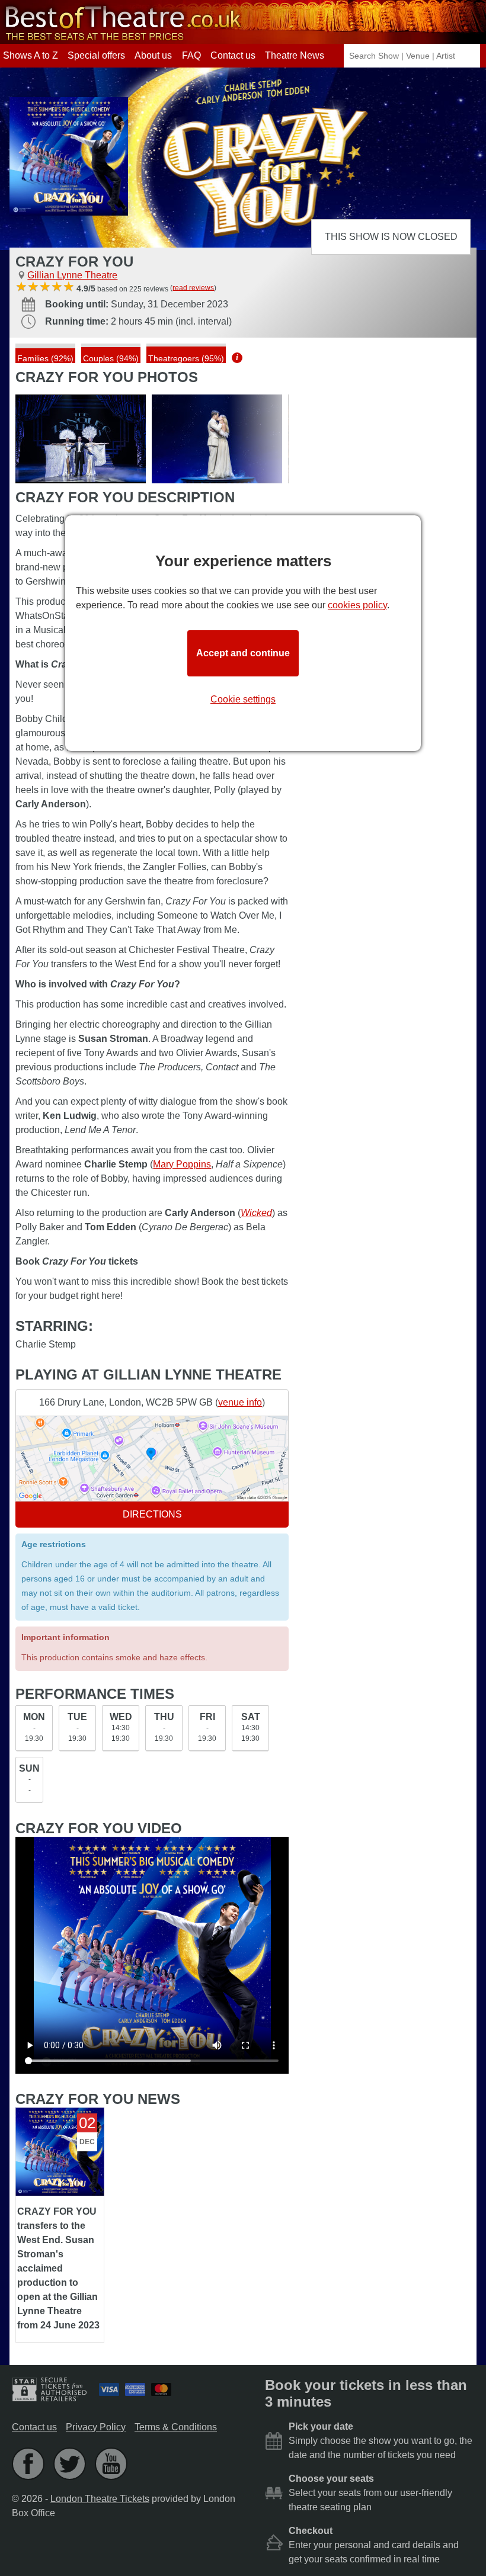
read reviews (193, 287)
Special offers (96, 55)
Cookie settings (243, 699)
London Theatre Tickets (100, 2499)
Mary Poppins (182, 1164)
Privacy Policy (96, 2427)
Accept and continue (243, 653)
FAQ (191, 55)
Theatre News (295, 55)
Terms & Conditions (176, 2427)
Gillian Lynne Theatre (72, 275)
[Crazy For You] (81, 439)
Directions (152, 1514)
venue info (240, 1402)
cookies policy (357, 605)
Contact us (233, 55)
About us (153, 55)
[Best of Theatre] (121, 38)
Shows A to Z (31, 55)
